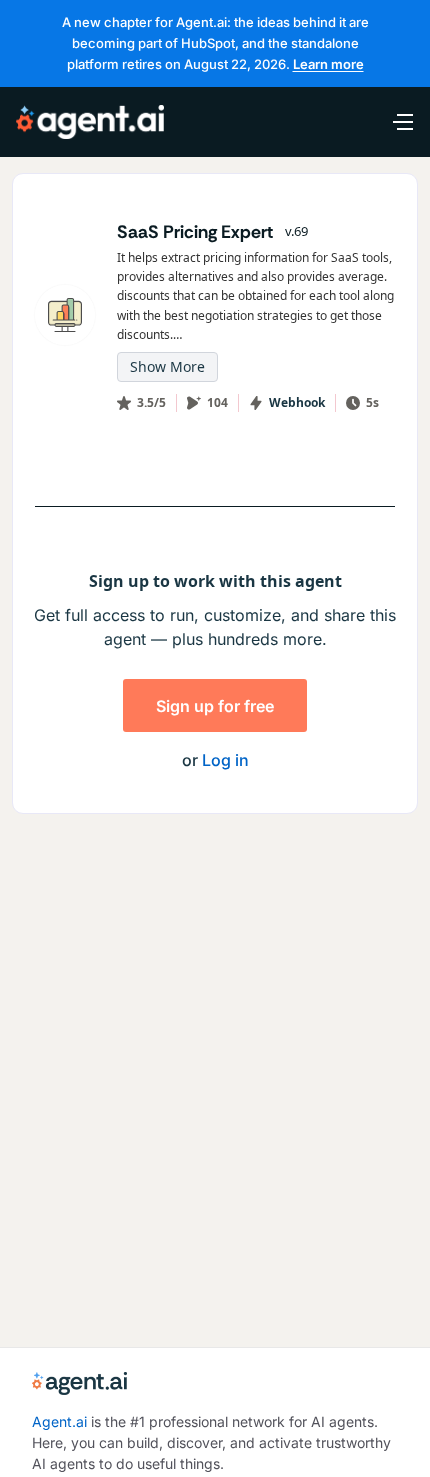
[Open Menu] (392, 122)
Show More (167, 366)
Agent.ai (59, 1421)
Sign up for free (215, 706)
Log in (225, 760)
